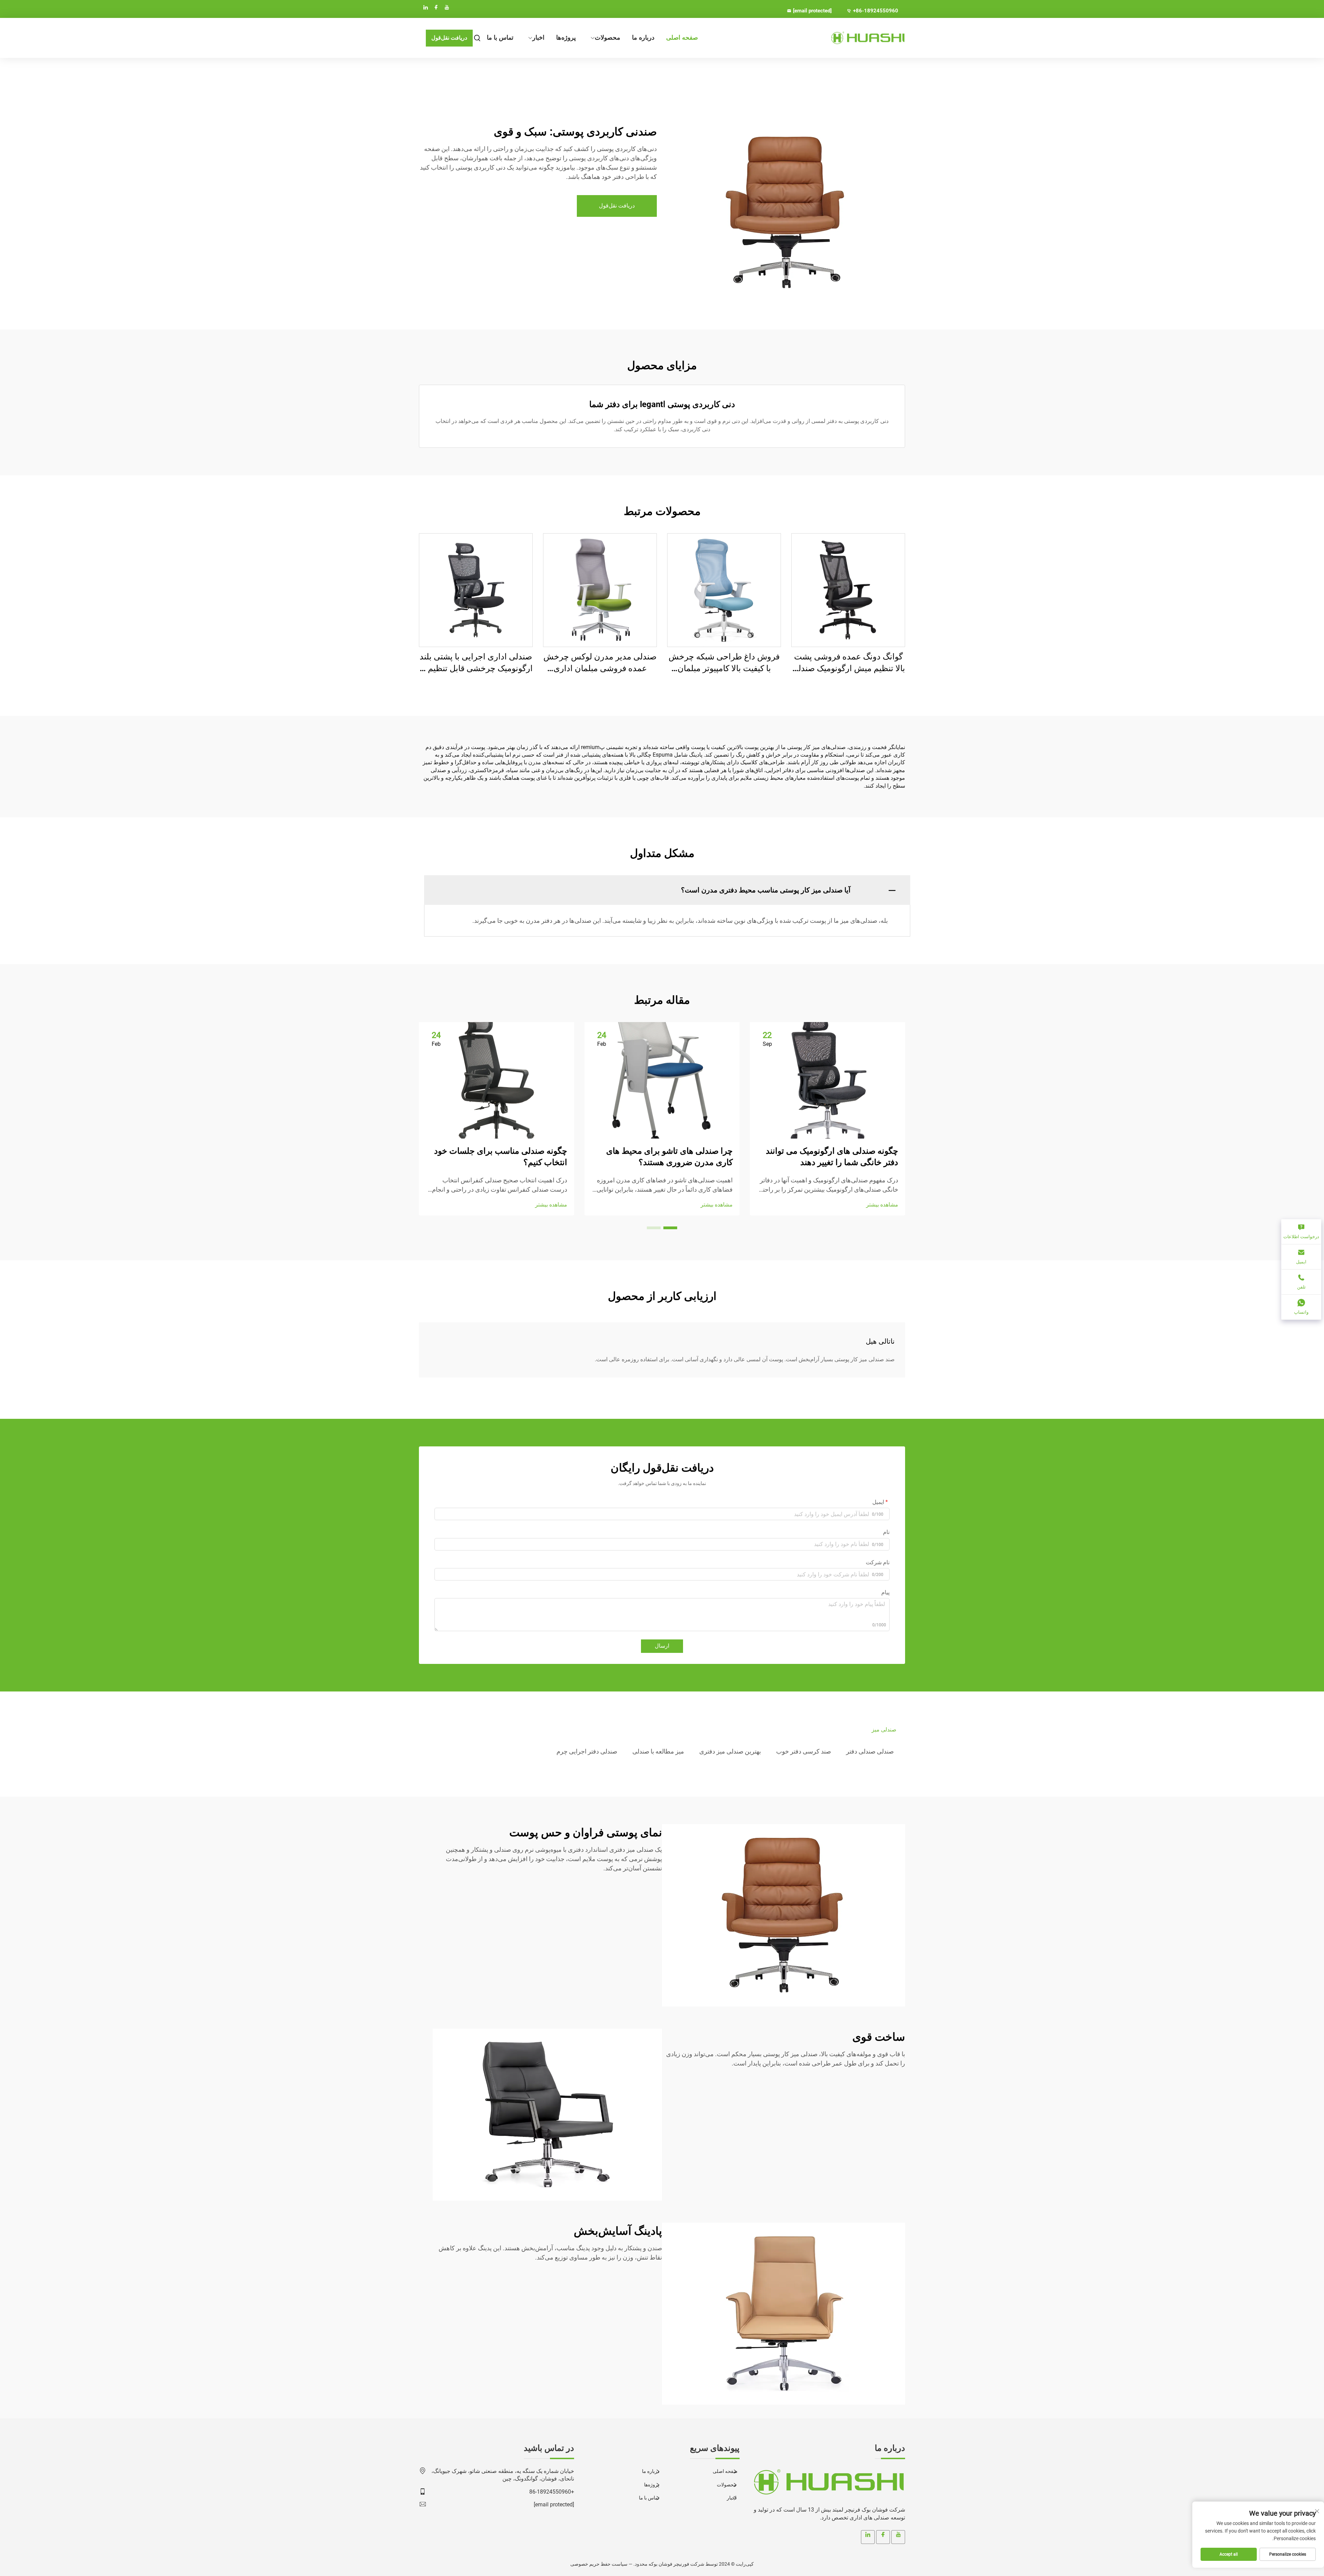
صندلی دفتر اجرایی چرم (587, 1751)
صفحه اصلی (682, 38)
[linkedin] (425, 7)
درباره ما (643, 38)
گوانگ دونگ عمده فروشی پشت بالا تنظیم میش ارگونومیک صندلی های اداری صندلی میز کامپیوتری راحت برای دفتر (848, 663)
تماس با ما (500, 38)
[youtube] (447, 7)
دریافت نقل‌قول (449, 38)
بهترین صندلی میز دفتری (730, 1751)
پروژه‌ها (566, 38)
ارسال (662, 1646)
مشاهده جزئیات (848, 590)
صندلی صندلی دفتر (870, 1751)
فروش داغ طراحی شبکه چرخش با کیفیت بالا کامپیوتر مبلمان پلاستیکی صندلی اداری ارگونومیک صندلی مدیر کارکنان (724, 663)
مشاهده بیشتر (882, 1205)
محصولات (608, 38)
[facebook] (436, 7)
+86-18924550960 (876, 11)
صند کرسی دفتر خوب (804, 1751)
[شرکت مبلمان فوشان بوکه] (869, 38)
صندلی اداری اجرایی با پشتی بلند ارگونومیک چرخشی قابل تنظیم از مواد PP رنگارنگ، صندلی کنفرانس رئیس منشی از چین (476, 663)
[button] (670, 1228)
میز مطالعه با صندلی (658, 1751)
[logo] (827, 2482)
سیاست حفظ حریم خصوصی (599, 2564)
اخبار (538, 38)
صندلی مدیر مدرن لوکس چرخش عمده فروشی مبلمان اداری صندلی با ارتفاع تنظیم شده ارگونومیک (600, 663)
